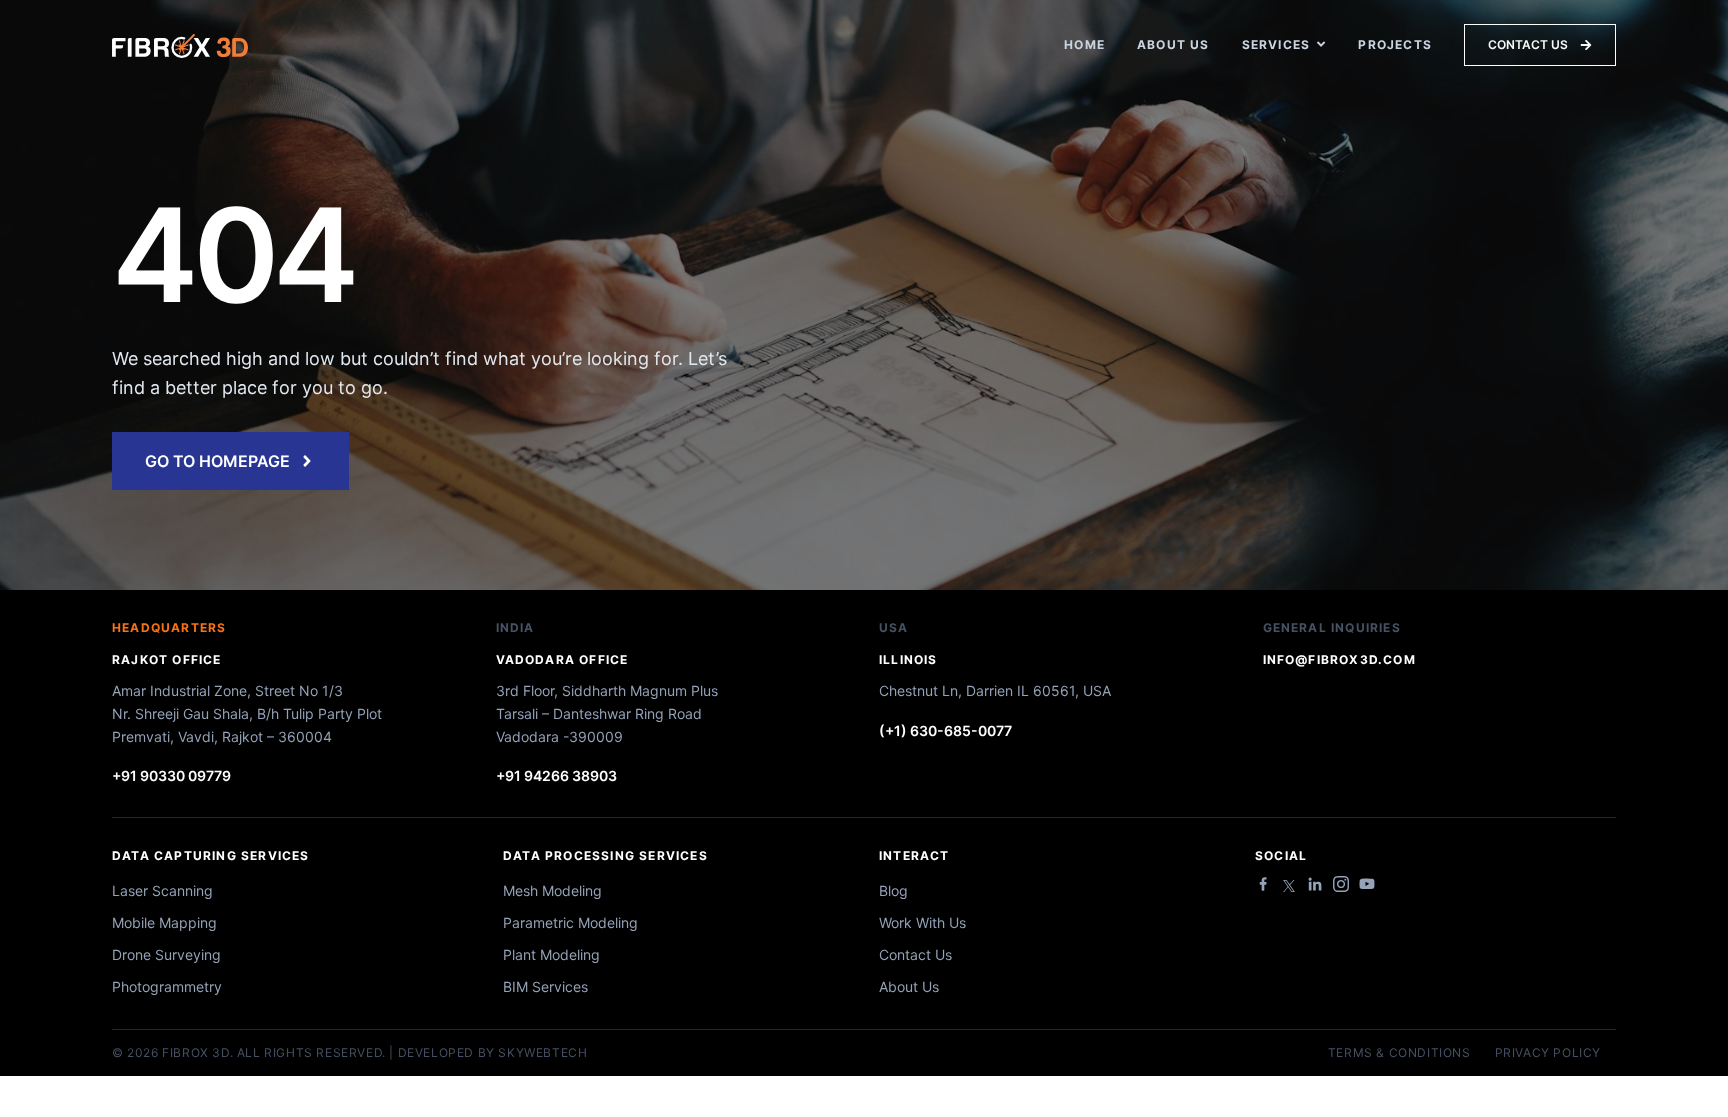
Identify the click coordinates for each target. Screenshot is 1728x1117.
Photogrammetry (167, 986)
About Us (909, 986)
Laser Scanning (162, 890)
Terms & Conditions (1399, 1053)
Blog (893, 890)
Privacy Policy (1548, 1053)
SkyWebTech (542, 1052)
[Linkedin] (1315, 884)
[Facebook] (1263, 884)
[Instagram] (1341, 884)
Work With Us (922, 922)
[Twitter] (1289, 886)
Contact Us (915, 954)
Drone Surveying (166, 954)
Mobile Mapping (164, 922)
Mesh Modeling (552, 890)
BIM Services (545, 986)
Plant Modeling (551, 954)
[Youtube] (1367, 884)
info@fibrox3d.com (1339, 659)
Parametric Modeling (570, 922)
